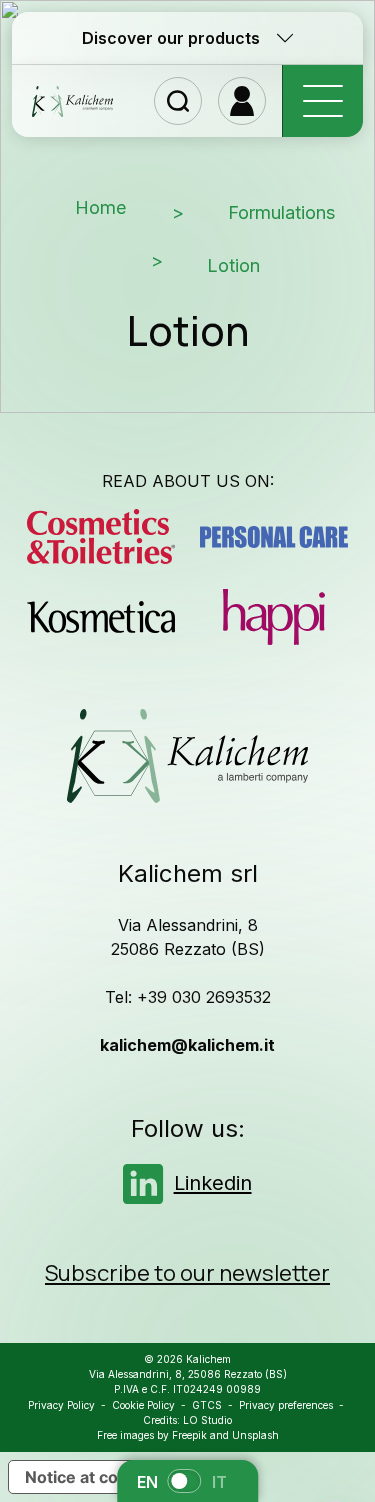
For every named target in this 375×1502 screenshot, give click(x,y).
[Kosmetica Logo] (101, 617)
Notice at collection (100, 1477)
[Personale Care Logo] (274, 537)
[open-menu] (322, 101)
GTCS (207, 1405)
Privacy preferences (286, 1405)
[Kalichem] (72, 101)
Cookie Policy (143, 1405)
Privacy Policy (61, 1405)
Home (101, 207)
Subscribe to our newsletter (187, 1273)
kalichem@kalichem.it (187, 1045)
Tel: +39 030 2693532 (188, 997)
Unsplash (255, 1435)
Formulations (282, 212)
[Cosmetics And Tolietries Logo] (101, 537)
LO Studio (207, 1420)
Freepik (189, 1435)
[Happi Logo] (274, 617)
